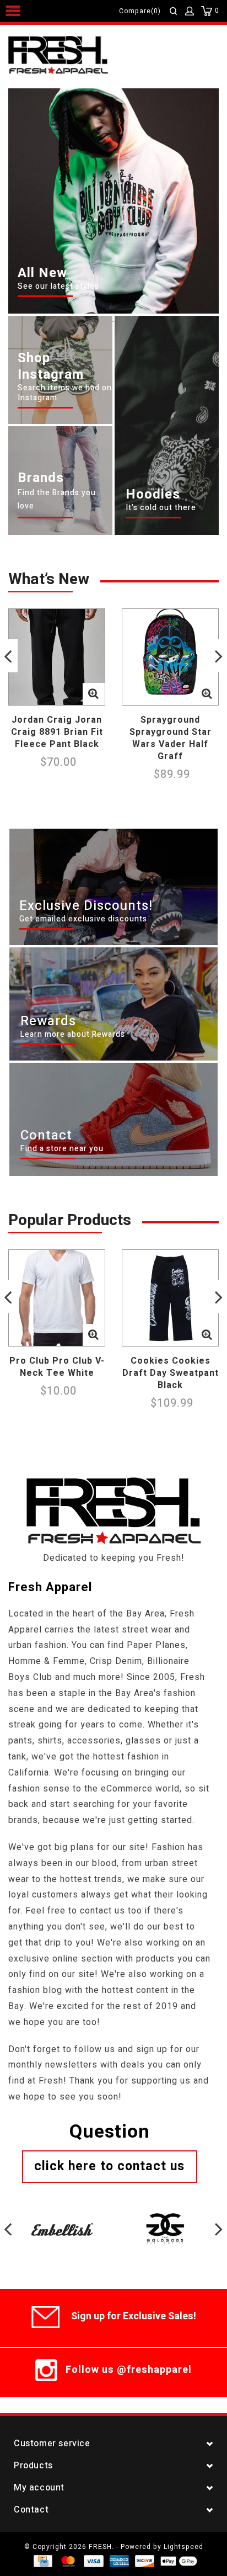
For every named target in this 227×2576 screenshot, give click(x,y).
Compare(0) (140, 11)
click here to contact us (109, 2166)
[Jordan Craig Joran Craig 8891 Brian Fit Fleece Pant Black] (57, 657)
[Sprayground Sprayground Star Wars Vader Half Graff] (170, 657)
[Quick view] (94, 694)
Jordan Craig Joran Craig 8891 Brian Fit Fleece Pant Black (57, 732)
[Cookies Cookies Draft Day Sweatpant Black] (170, 1298)
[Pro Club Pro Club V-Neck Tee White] (57, 1298)
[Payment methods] (42, 2561)
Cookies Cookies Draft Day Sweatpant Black (171, 1373)
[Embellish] (62, 2215)
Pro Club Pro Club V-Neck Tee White (57, 1367)
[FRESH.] (75, 56)
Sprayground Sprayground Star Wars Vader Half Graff (171, 738)
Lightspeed (183, 2547)
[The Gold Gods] (165, 2215)
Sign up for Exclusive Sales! (134, 2316)
